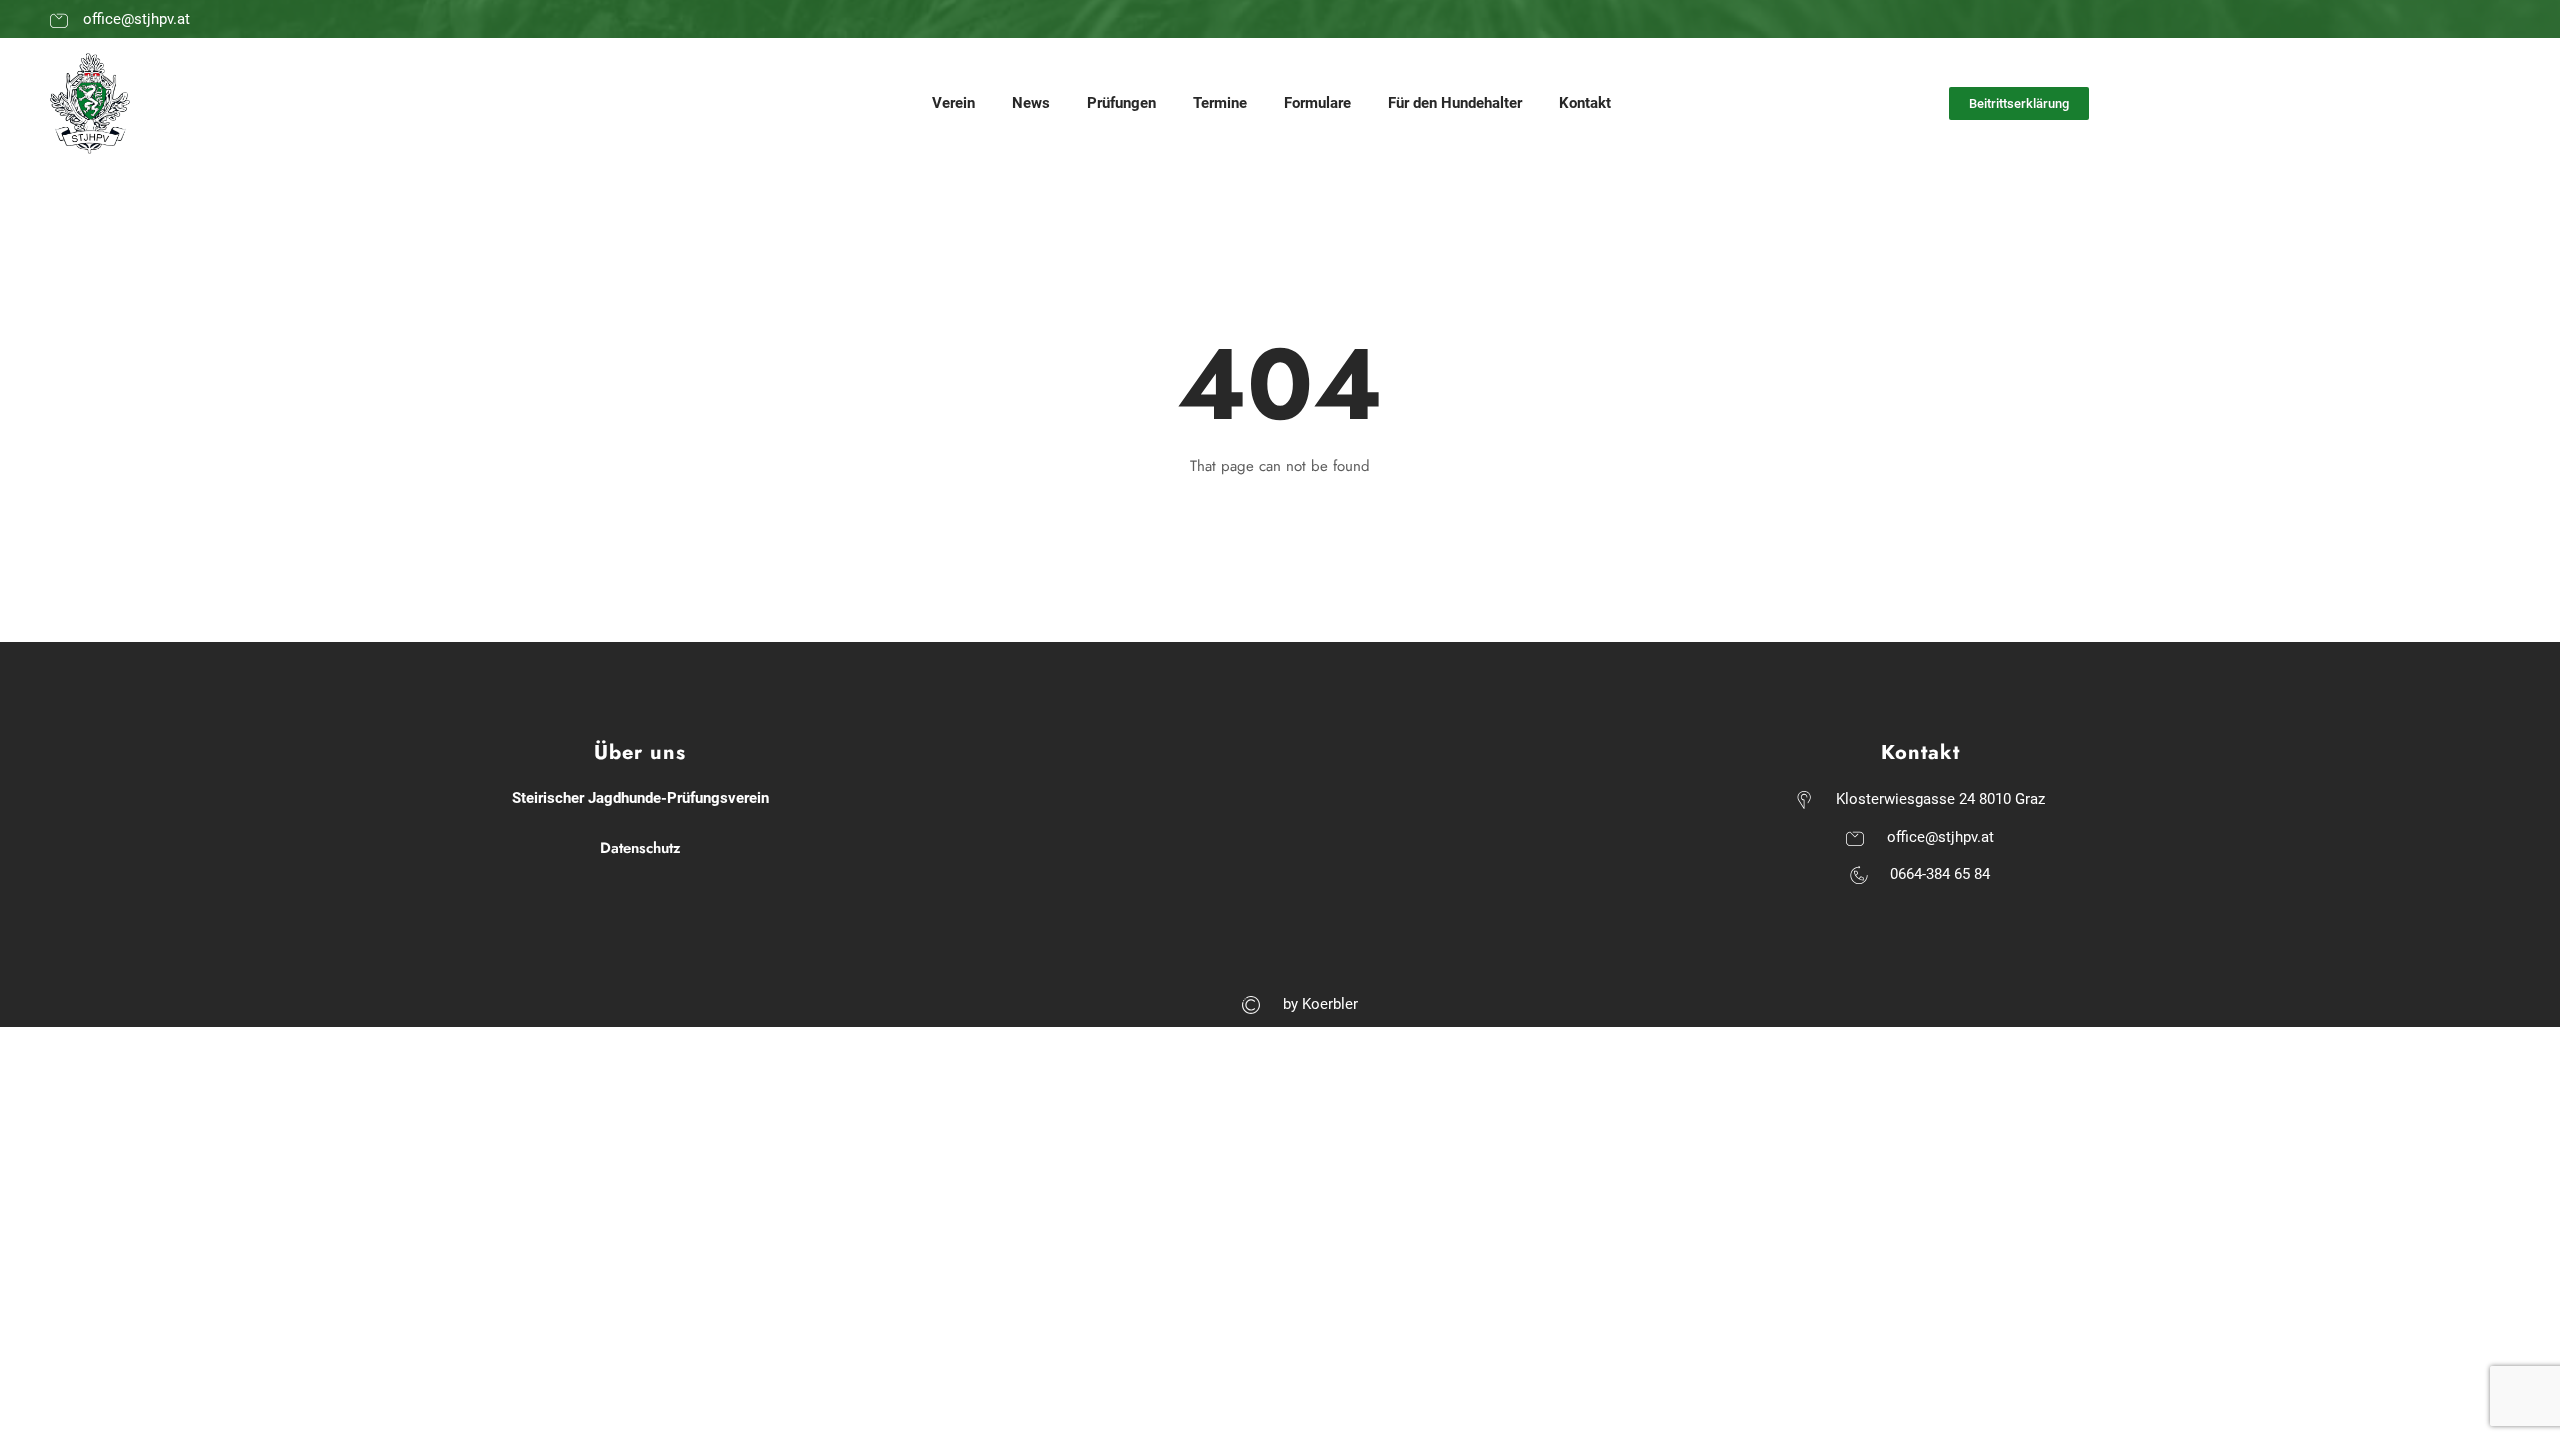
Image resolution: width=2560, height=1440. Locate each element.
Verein (953, 103)
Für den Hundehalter (1455, 103)
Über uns (640, 752)
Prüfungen (1121, 103)
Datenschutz (640, 848)
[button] (2019, 103)
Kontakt (1585, 103)
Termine (1220, 103)
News (1031, 103)
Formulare (1317, 103)
